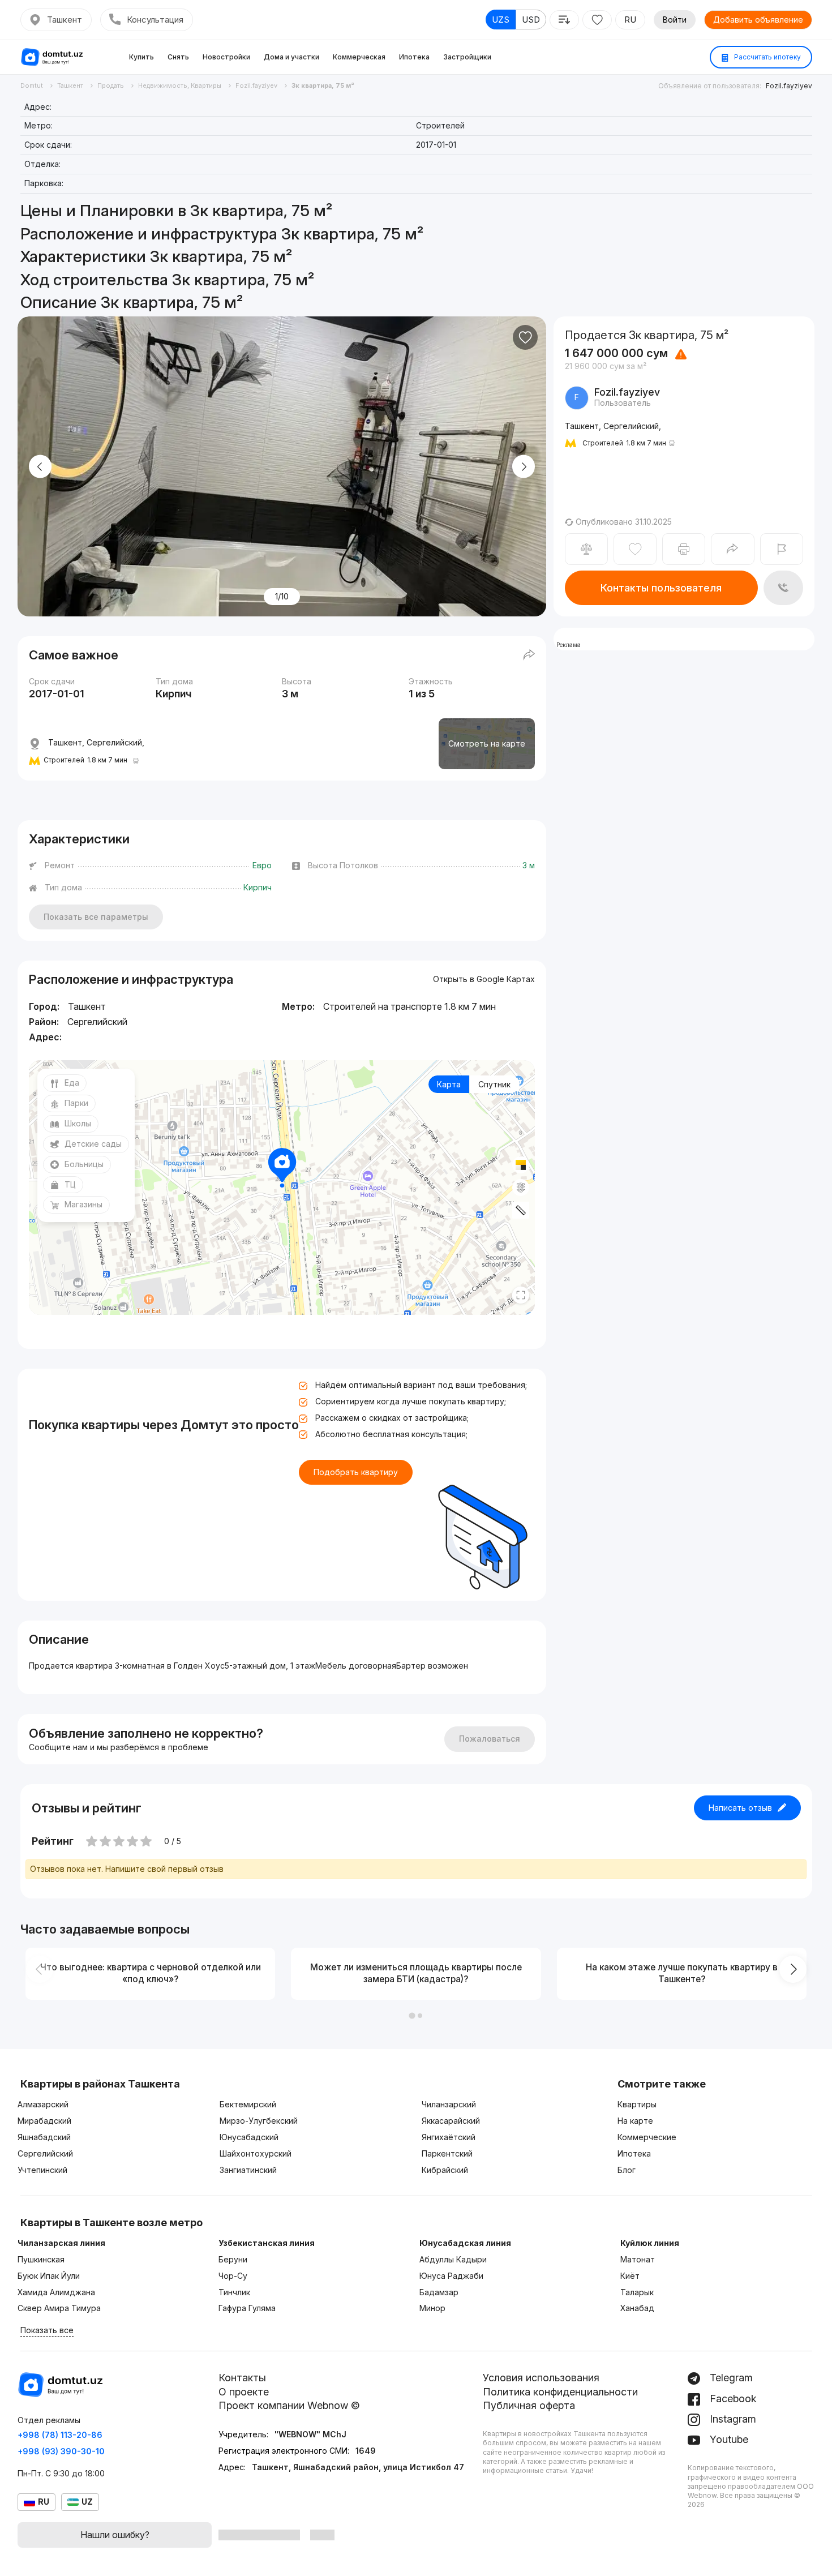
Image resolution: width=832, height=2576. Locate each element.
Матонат (638, 2259)
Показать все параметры (96, 917)
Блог (627, 2170)
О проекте (244, 2392)
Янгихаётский (449, 2137)
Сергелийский (45, 2153)
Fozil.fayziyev (789, 86)
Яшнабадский (44, 2137)
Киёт (630, 2276)
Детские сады (93, 1144)
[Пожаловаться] (782, 549)
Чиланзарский (449, 2104)
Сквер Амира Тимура (59, 2308)
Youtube (728, 2439)
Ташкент (65, 20)
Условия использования (541, 2378)
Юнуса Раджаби (451, 2276)
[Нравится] (525, 337)
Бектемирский (248, 2104)
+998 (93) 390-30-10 (61, 2451)
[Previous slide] (40, 467)
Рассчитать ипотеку (767, 57)
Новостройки (226, 57)
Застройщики (467, 57)
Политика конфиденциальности (560, 2392)
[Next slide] (524, 467)
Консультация (155, 20)
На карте (635, 2121)
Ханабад (637, 2308)
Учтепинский (42, 2170)
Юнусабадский (249, 2137)
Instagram (732, 2419)
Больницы (84, 1164)
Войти (675, 20)
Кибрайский (445, 2170)
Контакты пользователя (661, 588)
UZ (87, 2502)
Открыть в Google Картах (484, 979)
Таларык (637, 2292)
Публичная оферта (529, 2405)
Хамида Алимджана (56, 2292)
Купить (141, 57)
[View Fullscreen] (521, 1295)
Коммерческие (647, 2137)
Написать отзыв (740, 1808)
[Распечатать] (684, 549)
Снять (178, 57)
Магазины (83, 1204)
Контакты (242, 2378)
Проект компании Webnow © (289, 2405)
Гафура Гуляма (247, 2308)
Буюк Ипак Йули (49, 2276)
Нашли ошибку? (115, 2535)
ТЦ (70, 1184)
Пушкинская (41, 2259)
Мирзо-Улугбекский (259, 2121)
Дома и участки (291, 57)
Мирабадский (44, 2121)
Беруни (233, 2259)
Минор (432, 2308)
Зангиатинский (248, 2170)
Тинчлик (234, 2292)
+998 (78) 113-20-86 (60, 2435)
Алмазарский (43, 2104)
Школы (78, 1123)
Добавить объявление (758, 20)
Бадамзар (439, 2292)
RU (630, 20)
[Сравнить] (586, 549)
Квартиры (637, 2104)
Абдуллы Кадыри (453, 2259)
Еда (72, 1083)
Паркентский (447, 2153)
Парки (76, 1103)
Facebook (732, 2399)
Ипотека (414, 57)
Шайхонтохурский (256, 2153)
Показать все (47, 2330)
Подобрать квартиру (356, 1472)
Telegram (730, 2378)
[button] (412, 2016)
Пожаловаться (490, 1739)
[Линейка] (521, 1210)
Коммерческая (359, 57)
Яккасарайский (451, 2121)
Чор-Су (233, 2276)
